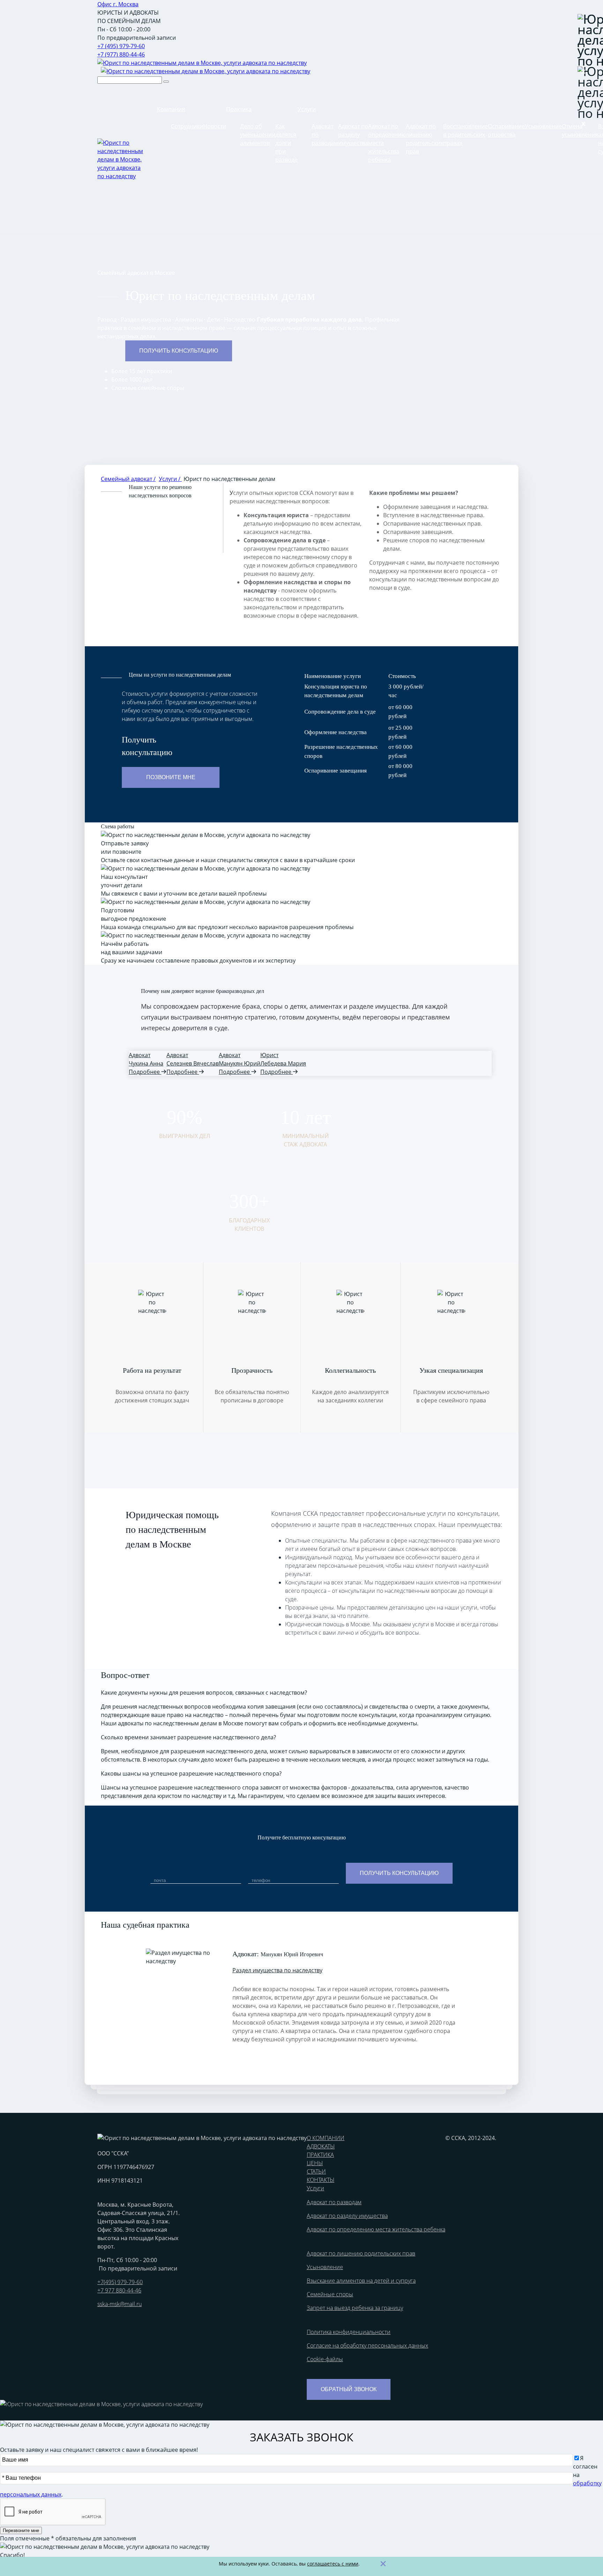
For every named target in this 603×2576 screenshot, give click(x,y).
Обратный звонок (349, 2389)
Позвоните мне (171, 777)
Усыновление (543, 126)
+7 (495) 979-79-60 (121, 46)
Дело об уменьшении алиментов (258, 135)
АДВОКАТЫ (321, 2146)
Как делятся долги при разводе (286, 143)
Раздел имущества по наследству (277, 1970)
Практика (239, 109)
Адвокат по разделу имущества (353, 135)
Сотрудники (187, 126)
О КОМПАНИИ (326, 2138)
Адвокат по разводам (334, 2202)
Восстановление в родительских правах (466, 135)
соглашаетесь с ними (333, 2564)
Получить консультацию (179, 351)
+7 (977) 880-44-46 (121, 54)
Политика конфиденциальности (349, 2332)
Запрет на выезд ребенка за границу (355, 2308)
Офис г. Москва (118, 4)
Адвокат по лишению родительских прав (361, 2253)
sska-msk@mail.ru (120, 2304)
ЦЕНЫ (315, 2163)
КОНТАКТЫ (321, 2180)
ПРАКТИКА (320, 2155)
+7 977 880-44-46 (119, 2290)
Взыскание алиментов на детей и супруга (361, 2281)
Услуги (307, 109)
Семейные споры (330, 2294)
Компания (171, 109)
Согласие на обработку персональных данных (367, 2345)
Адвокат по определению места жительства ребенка (376, 2229)
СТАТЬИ (316, 2171)
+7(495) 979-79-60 (120, 2282)
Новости (215, 126)
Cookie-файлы (325, 2359)
